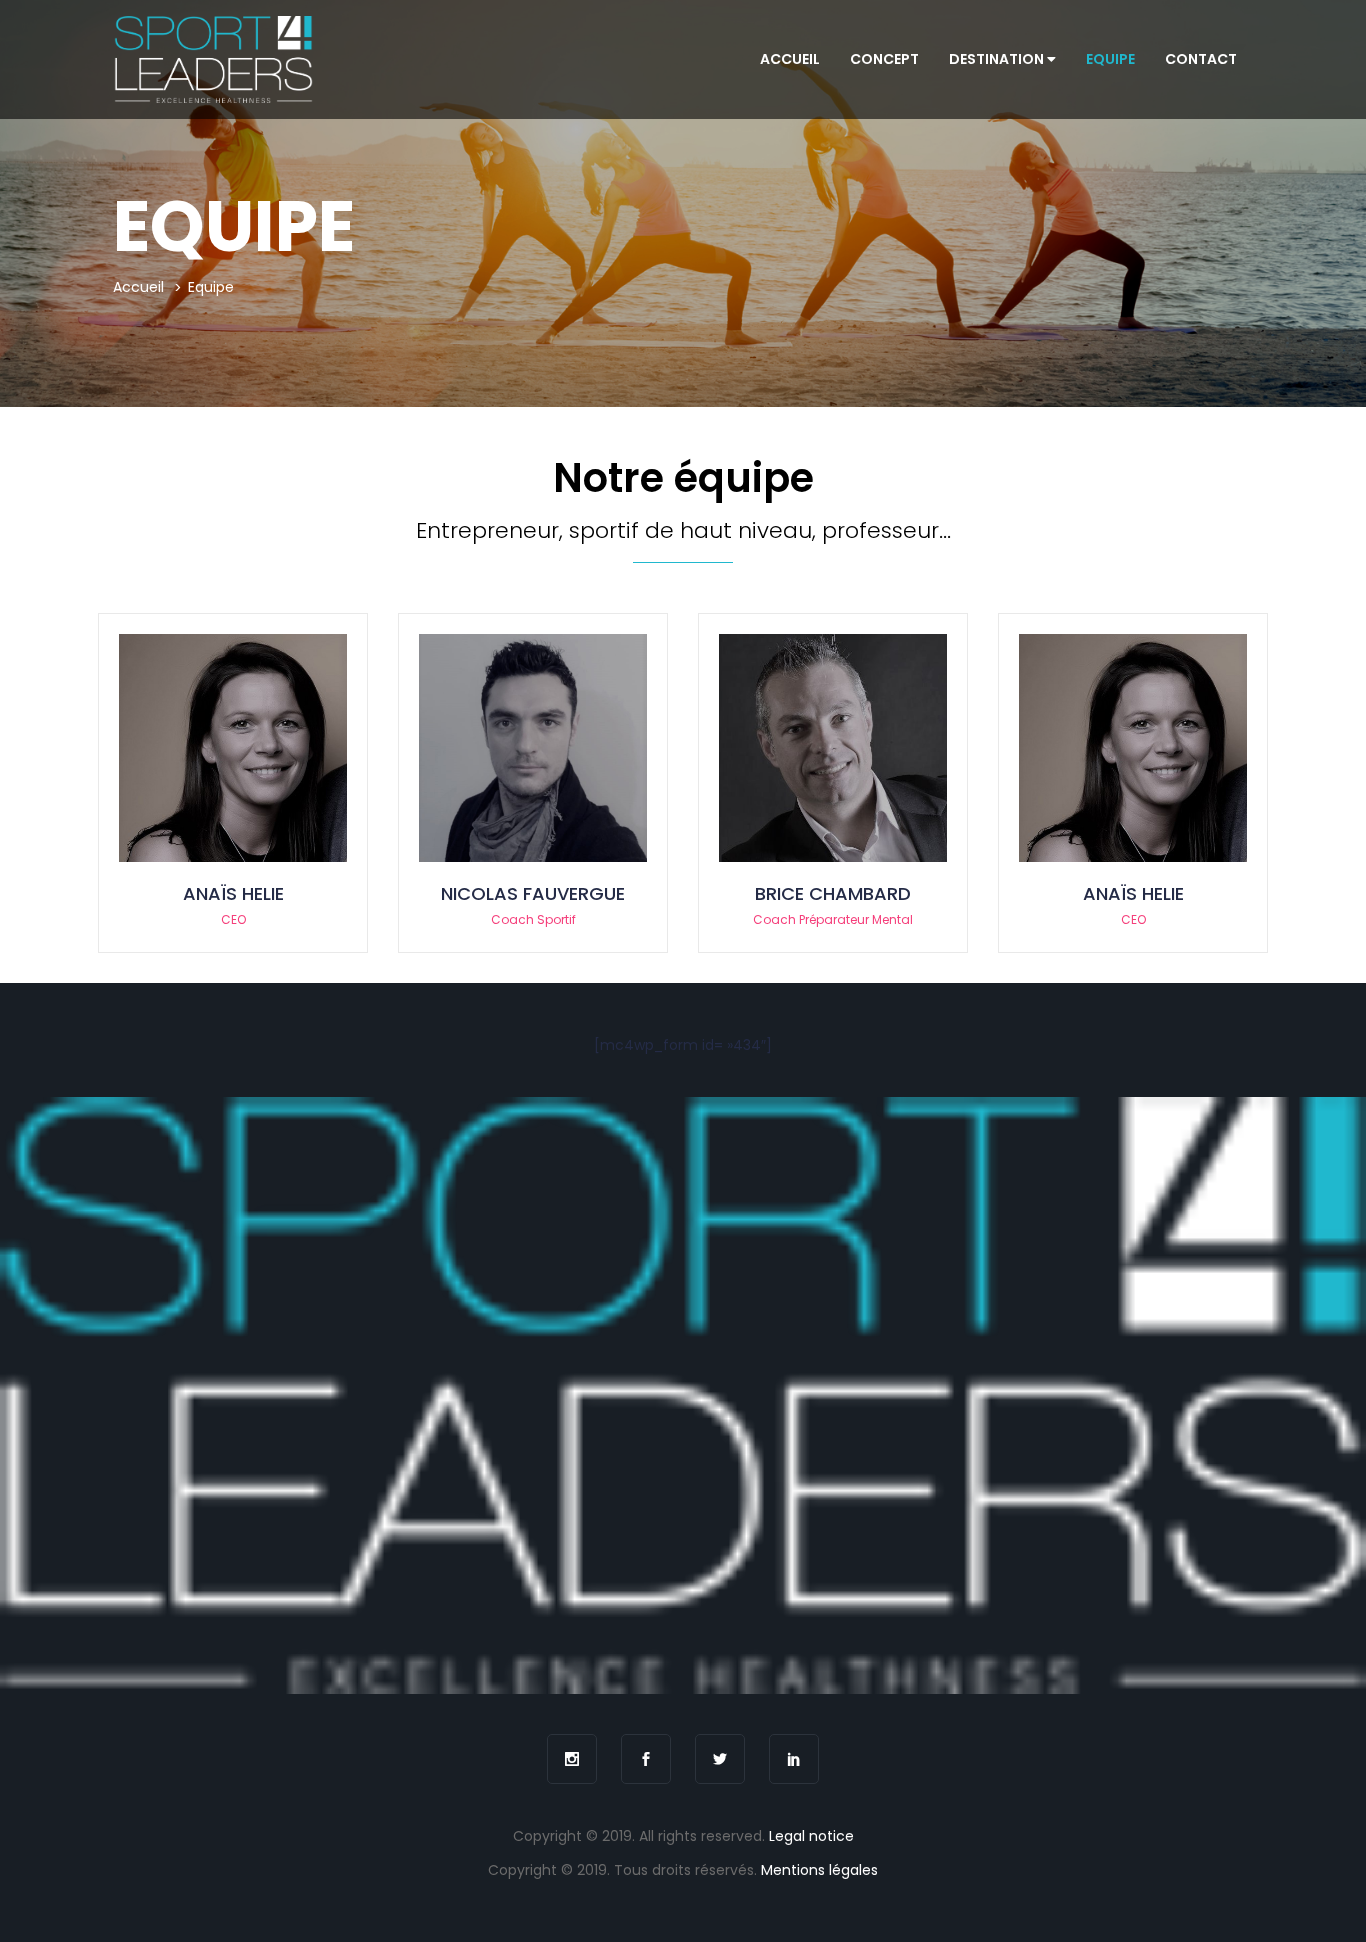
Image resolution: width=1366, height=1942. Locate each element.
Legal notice (811, 1836)
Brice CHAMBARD (833, 893)
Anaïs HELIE (233, 893)
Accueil (790, 59)
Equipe (1110, 59)
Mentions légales (819, 1870)
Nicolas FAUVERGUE (533, 893)
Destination (998, 59)
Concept (884, 59)
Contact (1201, 59)
